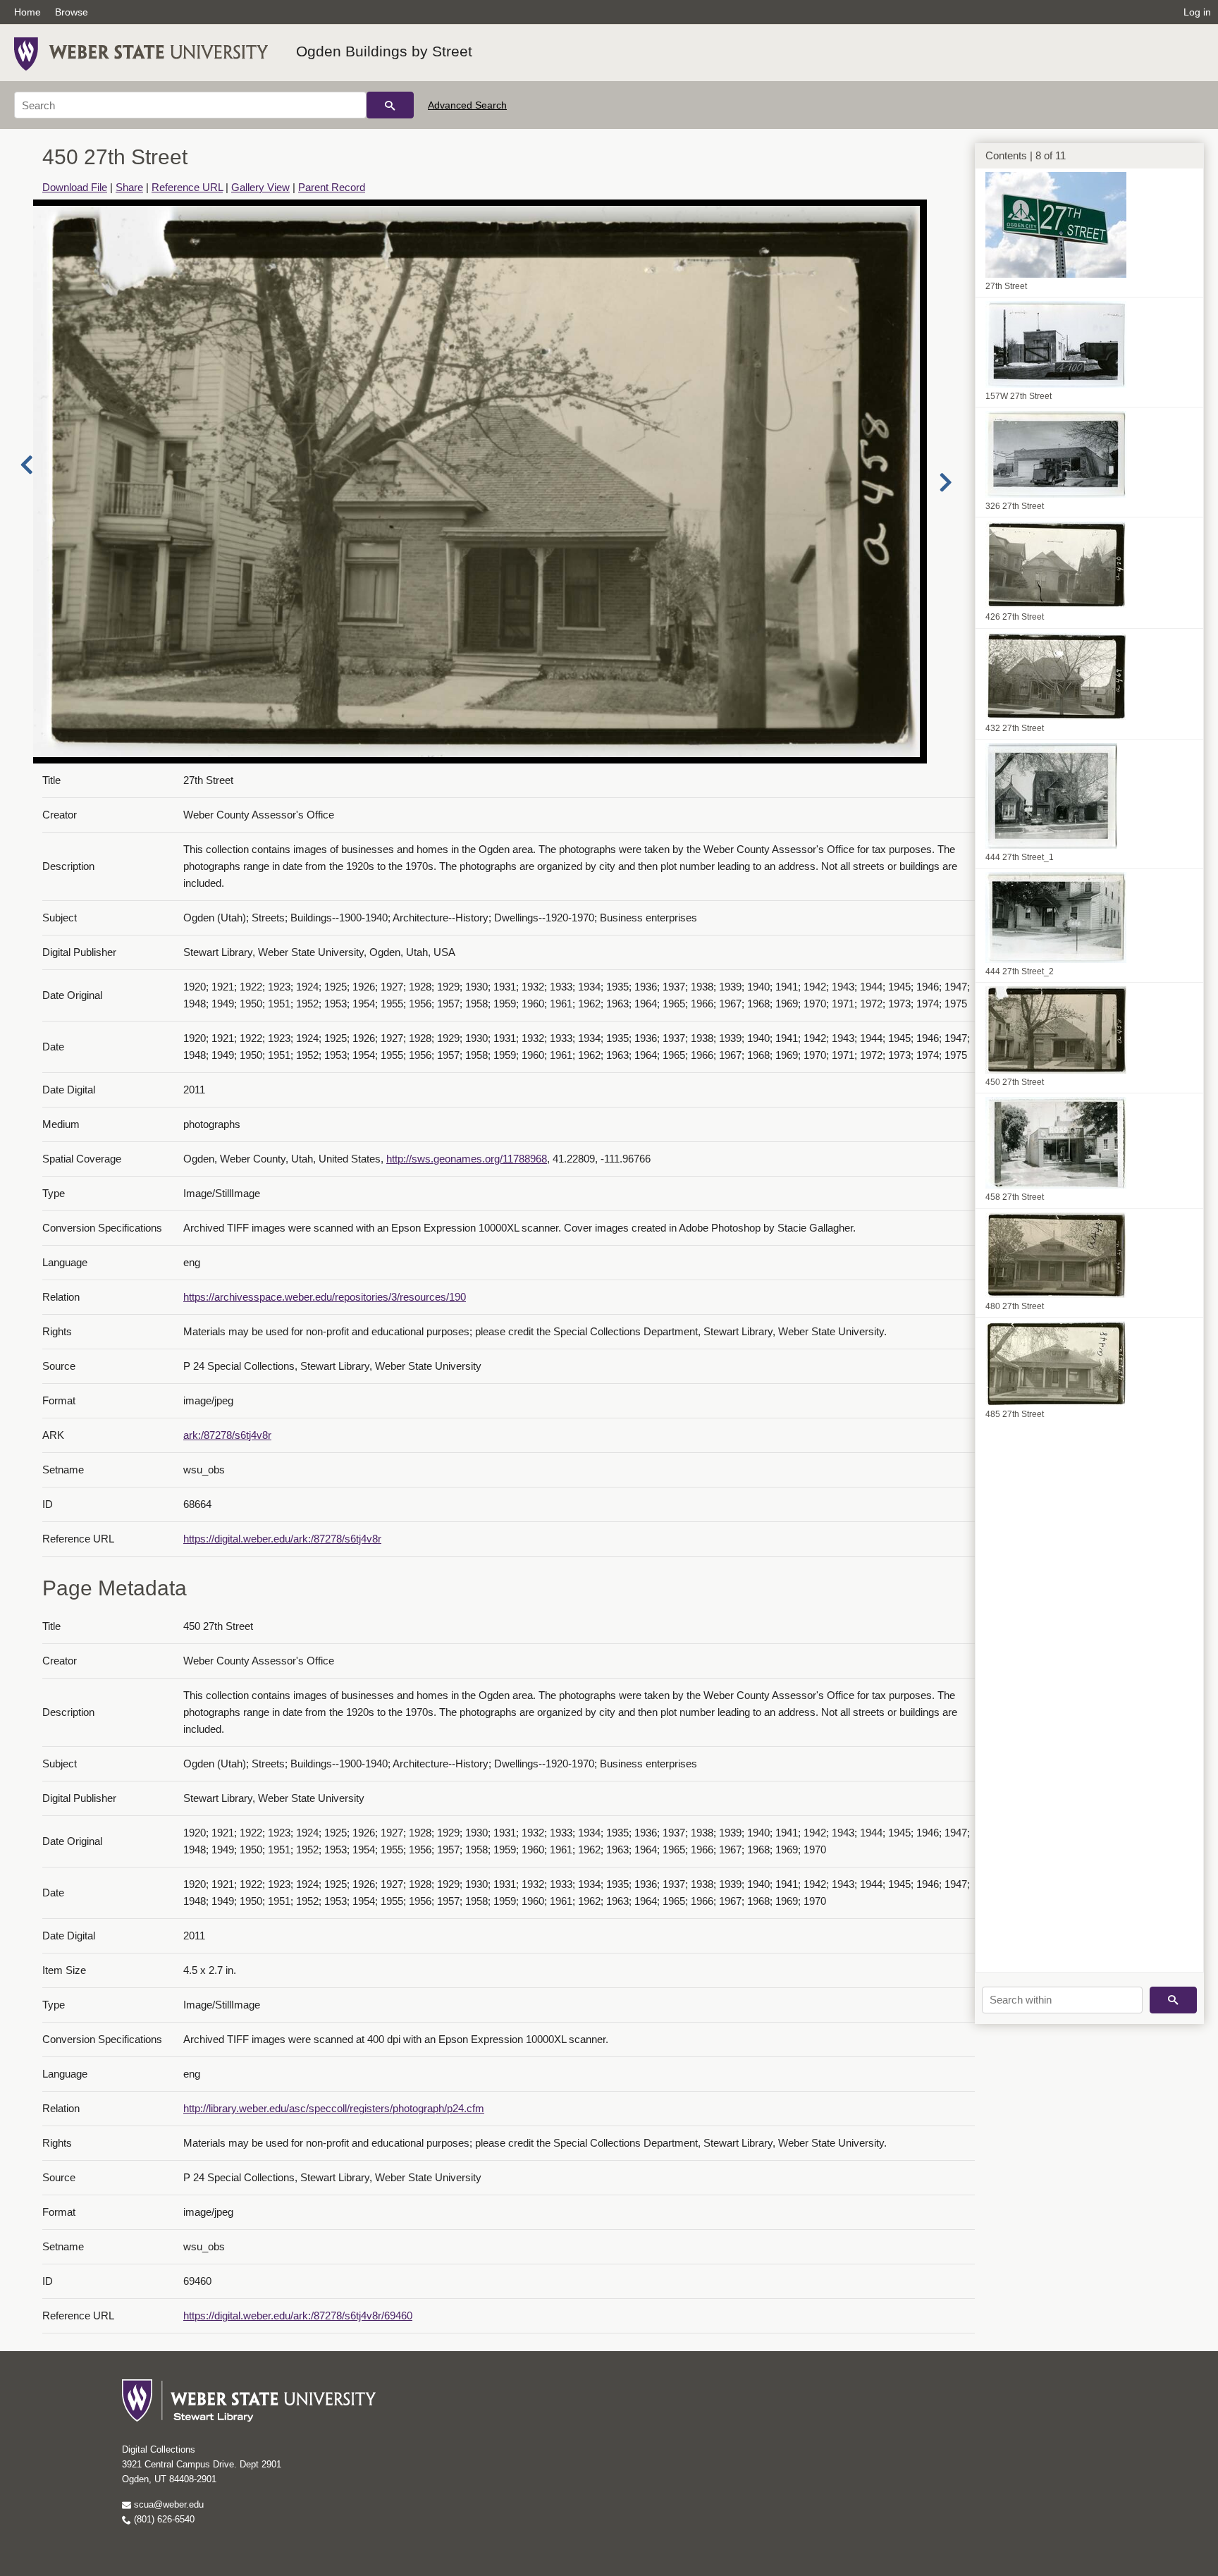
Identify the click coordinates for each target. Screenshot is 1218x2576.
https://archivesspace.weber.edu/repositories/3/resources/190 (325, 1297)
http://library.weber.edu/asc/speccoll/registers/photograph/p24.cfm (334, 2108)
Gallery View (260, 187)
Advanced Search (467, 105)
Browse (72, 12)
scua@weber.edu (167, 2504)
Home (27, 12)
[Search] (390, 105)
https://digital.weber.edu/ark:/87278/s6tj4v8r (282, 1539)
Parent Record (332, 187)
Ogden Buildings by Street (384, 51)
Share (129, 187)
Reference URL (187, 187)
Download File (75, 187)
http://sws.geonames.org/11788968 (467, 1159)
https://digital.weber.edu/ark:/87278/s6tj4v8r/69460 (298, 2316)
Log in (1197, 12)
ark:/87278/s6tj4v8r (227, 1435)
